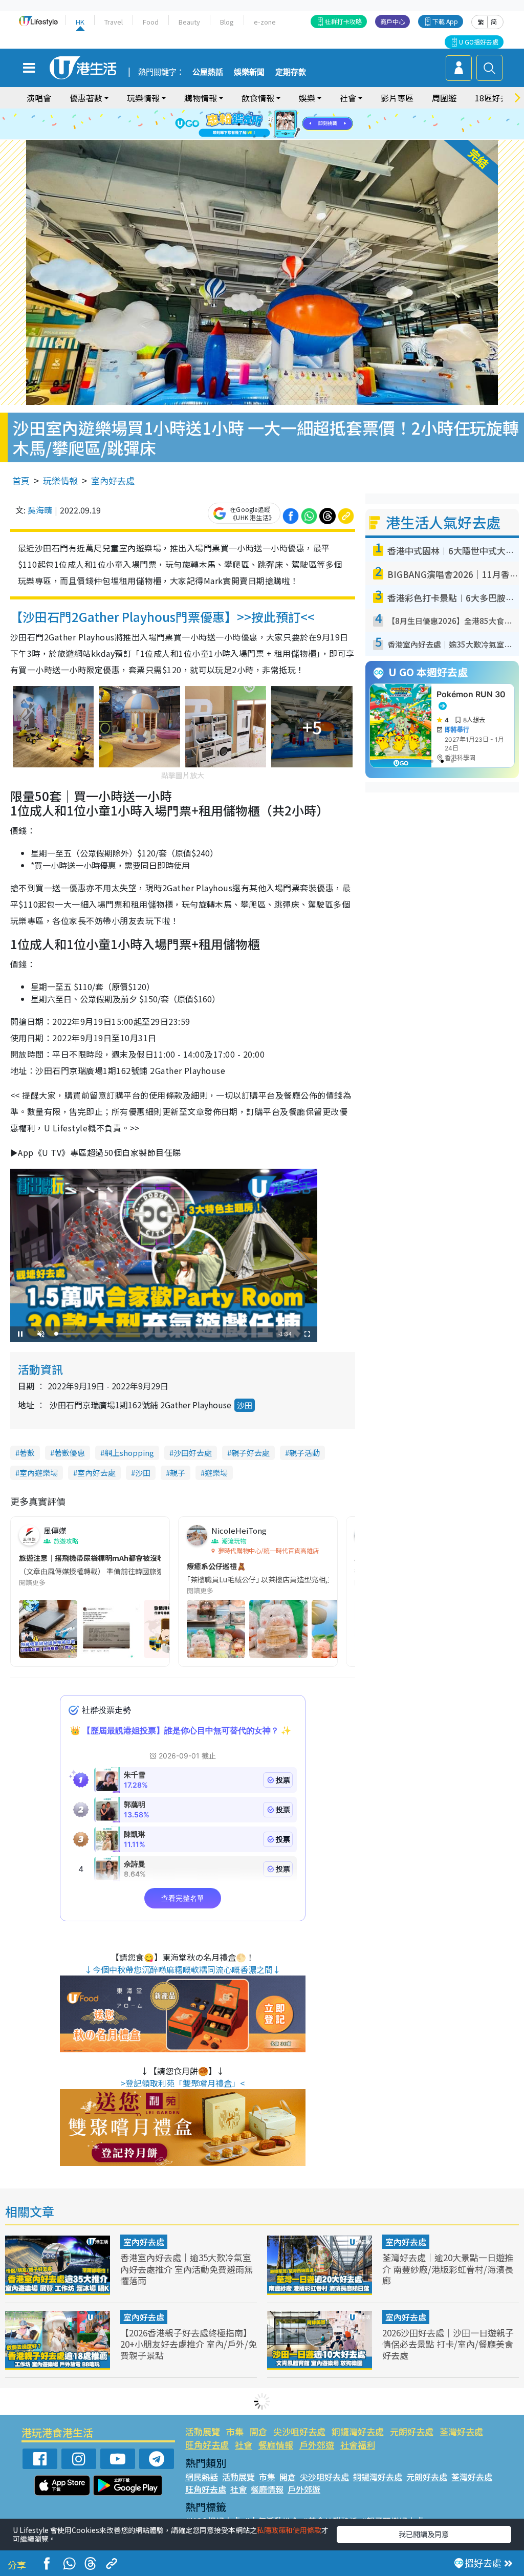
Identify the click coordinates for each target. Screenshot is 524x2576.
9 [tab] (259, 124)
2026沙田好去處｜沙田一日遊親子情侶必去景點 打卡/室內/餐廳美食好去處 (448, 2344)
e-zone (265, 22)
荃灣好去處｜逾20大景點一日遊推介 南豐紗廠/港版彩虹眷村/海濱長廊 (448, 2269)
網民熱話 (202, 2477)
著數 (27, 1453)
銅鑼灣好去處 (358, 2431)
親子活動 (304, 1453)
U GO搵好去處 (479, 42)
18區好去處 (496, 98)
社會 (244, 2445)
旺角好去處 (207, 2445)
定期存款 (291, 72)
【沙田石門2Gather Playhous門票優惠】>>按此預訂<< (162, 617)
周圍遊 (444, 98)
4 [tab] (270, 112)
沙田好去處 (193, 1453)
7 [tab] (239, 124)
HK (80, 22)
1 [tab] (239, 112)
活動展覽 (203, 2431)
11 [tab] (280, 124)
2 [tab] (249, 112)
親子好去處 (250, 1453)
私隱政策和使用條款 (289, 2530)
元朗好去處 (412, 2431)
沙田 (245, 1405)
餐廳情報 (276, 2445)
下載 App (445, 21)
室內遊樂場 (39, 1473)
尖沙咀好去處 (299, 2431)
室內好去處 (113, 480)
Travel (114, 22)
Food (151, 22)
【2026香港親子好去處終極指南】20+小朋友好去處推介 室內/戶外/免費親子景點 (189, 2344)
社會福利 (358, 2445)
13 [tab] (254, 137)
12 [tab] (290, 124)
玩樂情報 (60, 480)
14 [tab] (265, 137)
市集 (235, 2431)
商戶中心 (392, 21)
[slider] (162, 1334)
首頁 (21, 480)
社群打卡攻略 (343, 21)
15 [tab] (275, 137)
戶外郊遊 (317, 2445)
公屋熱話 (208, 72)
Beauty (189, 22)
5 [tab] (280, 112)
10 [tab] (270, 124)
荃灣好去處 (461, 2431)
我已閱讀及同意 (424, 2534)
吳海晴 (40, 510)
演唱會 (39, 98)
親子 (178, 1473)
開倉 (258, 2431)
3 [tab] (259, 112)
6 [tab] (290, 112)
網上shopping (129, 1453)
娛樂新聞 (249, 72)
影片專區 (397, 98)
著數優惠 (70, 1453)
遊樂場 (216, 1473)
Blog (227, 22)
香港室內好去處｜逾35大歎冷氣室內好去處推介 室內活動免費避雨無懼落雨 (187, 2269)
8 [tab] (249, 124)
